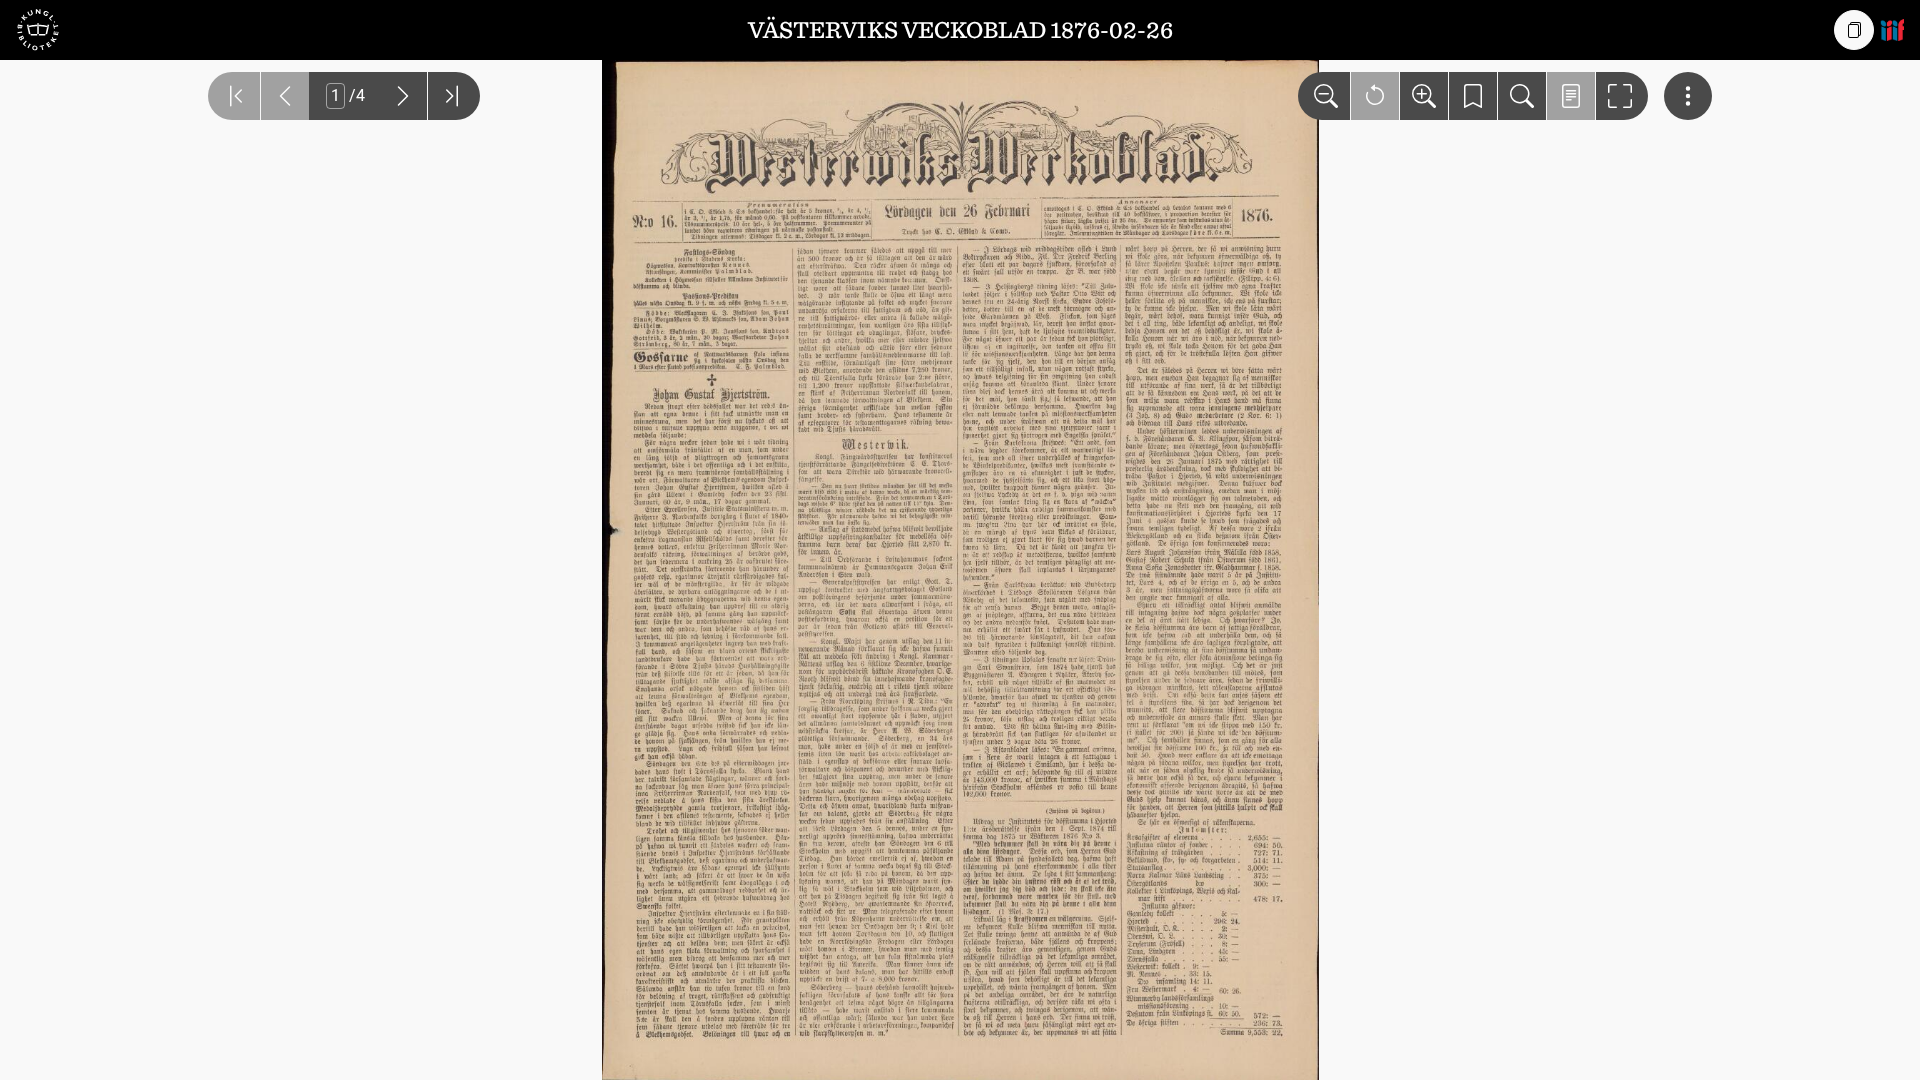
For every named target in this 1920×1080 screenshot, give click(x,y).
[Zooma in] (1424, 96)
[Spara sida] (1473, 96)
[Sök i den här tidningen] (1522, 96)
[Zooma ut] (1324, 96)
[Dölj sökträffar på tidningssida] (1571, 96)
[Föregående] (285, 96)
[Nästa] (403, 96)
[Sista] (454, 96)
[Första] (234, 96)
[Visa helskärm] (1622, 96)
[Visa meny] (1688, 96)
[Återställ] (1375, 96)
